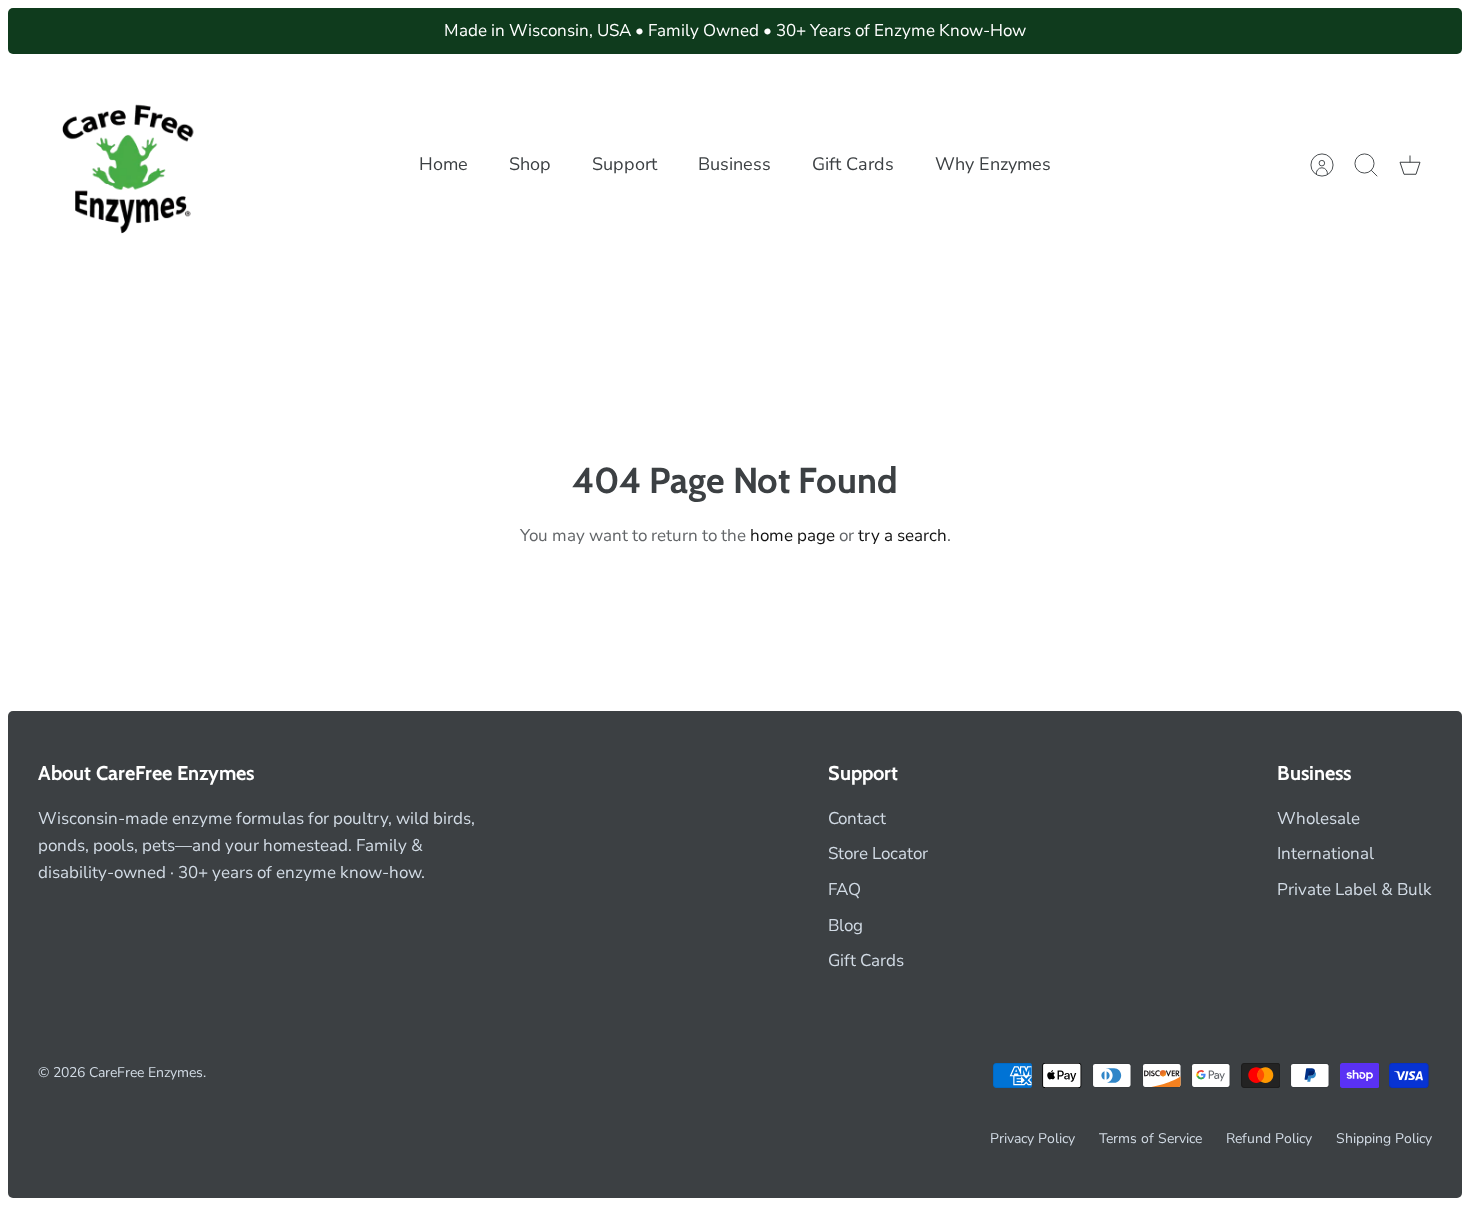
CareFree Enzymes (146, 1072)
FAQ (844, 889)
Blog (845, 925)
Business (734, 164)
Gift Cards (853, 164)
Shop (530, 164)
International (1325, 853)
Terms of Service (1150, 1138)
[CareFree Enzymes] (130, 164)
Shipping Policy (1384, 1138)
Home (443, 164)
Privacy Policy (1032, 1138)
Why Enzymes (993, 164)
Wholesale (1318, 818)
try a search (902, 535)
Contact (857, 818)
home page (792, 535)
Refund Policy (1269, 1138)
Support (624, 164)
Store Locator (878, 853)
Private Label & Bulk (1354, 889)
